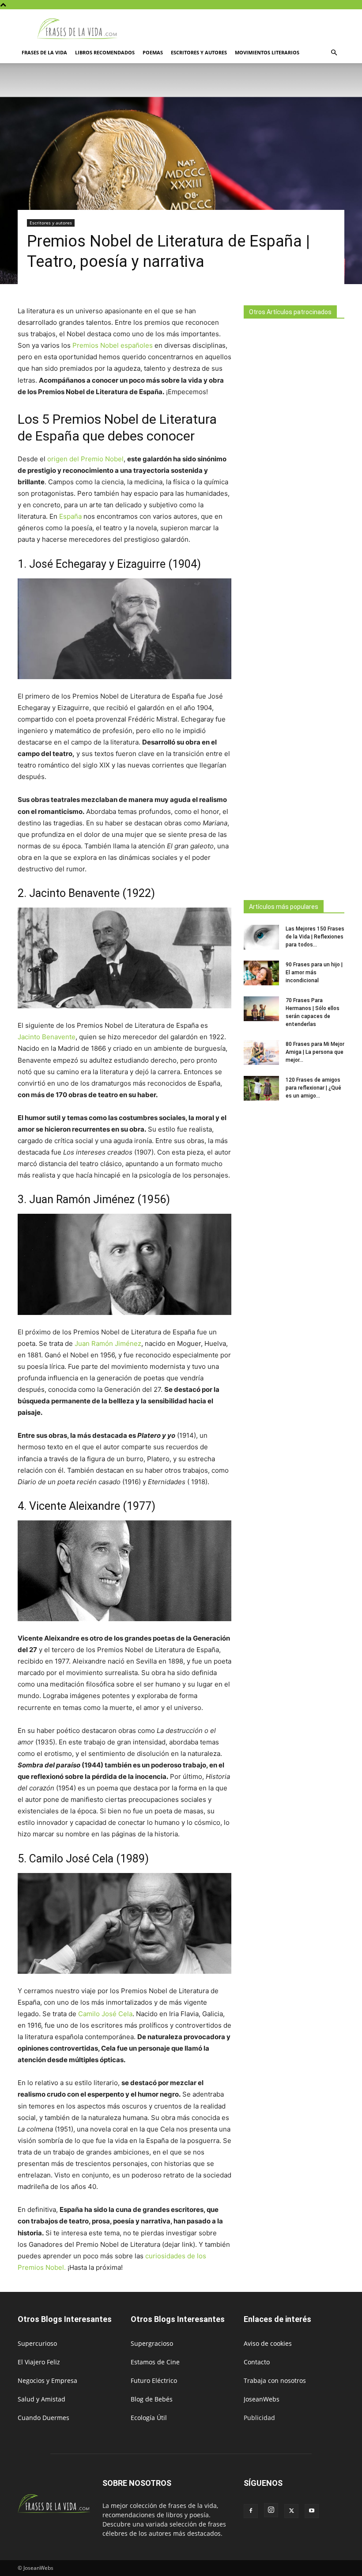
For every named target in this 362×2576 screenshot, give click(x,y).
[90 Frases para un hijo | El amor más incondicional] (261, 973)
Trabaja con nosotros (275, 2380)
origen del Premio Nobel (85, 459)
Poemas (153, 52)
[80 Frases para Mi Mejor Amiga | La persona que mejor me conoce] (261, 1052)
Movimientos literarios (267, 52)
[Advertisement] (294, 607)
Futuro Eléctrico (154, 2380)
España (70, 516)
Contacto (257, 2362)
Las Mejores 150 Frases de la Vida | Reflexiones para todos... (315, 937)
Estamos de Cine (155, 2362)
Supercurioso (37, 2343)
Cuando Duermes (43, 2418)
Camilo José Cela (105, 2014)
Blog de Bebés (152, 2399)
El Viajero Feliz (39, 2362)
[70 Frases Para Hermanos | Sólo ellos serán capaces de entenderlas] (261, 1009)
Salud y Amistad (41, 2399)
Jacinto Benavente (47, 1037)
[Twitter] (291, 2511)
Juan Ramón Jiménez (108, 1343)
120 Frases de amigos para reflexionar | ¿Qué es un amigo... (313, 1088)
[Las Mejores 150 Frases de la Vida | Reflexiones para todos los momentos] (261, 937)
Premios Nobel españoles (113, 345)
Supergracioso (152, 2343)
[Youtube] (312, 2511)
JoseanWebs (262, 2399)
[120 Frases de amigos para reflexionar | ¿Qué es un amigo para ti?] (261, 1088)
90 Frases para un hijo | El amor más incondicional (314, 973)
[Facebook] (251, 2511)
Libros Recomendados (105, 52)
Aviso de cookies (268, 2343)
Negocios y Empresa (47, 2380)
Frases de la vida (44, 52)
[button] (334, 53)
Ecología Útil (149, 2418)
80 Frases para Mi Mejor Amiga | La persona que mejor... (315, 1052)
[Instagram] (271, 2510)
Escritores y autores (199, 52)
